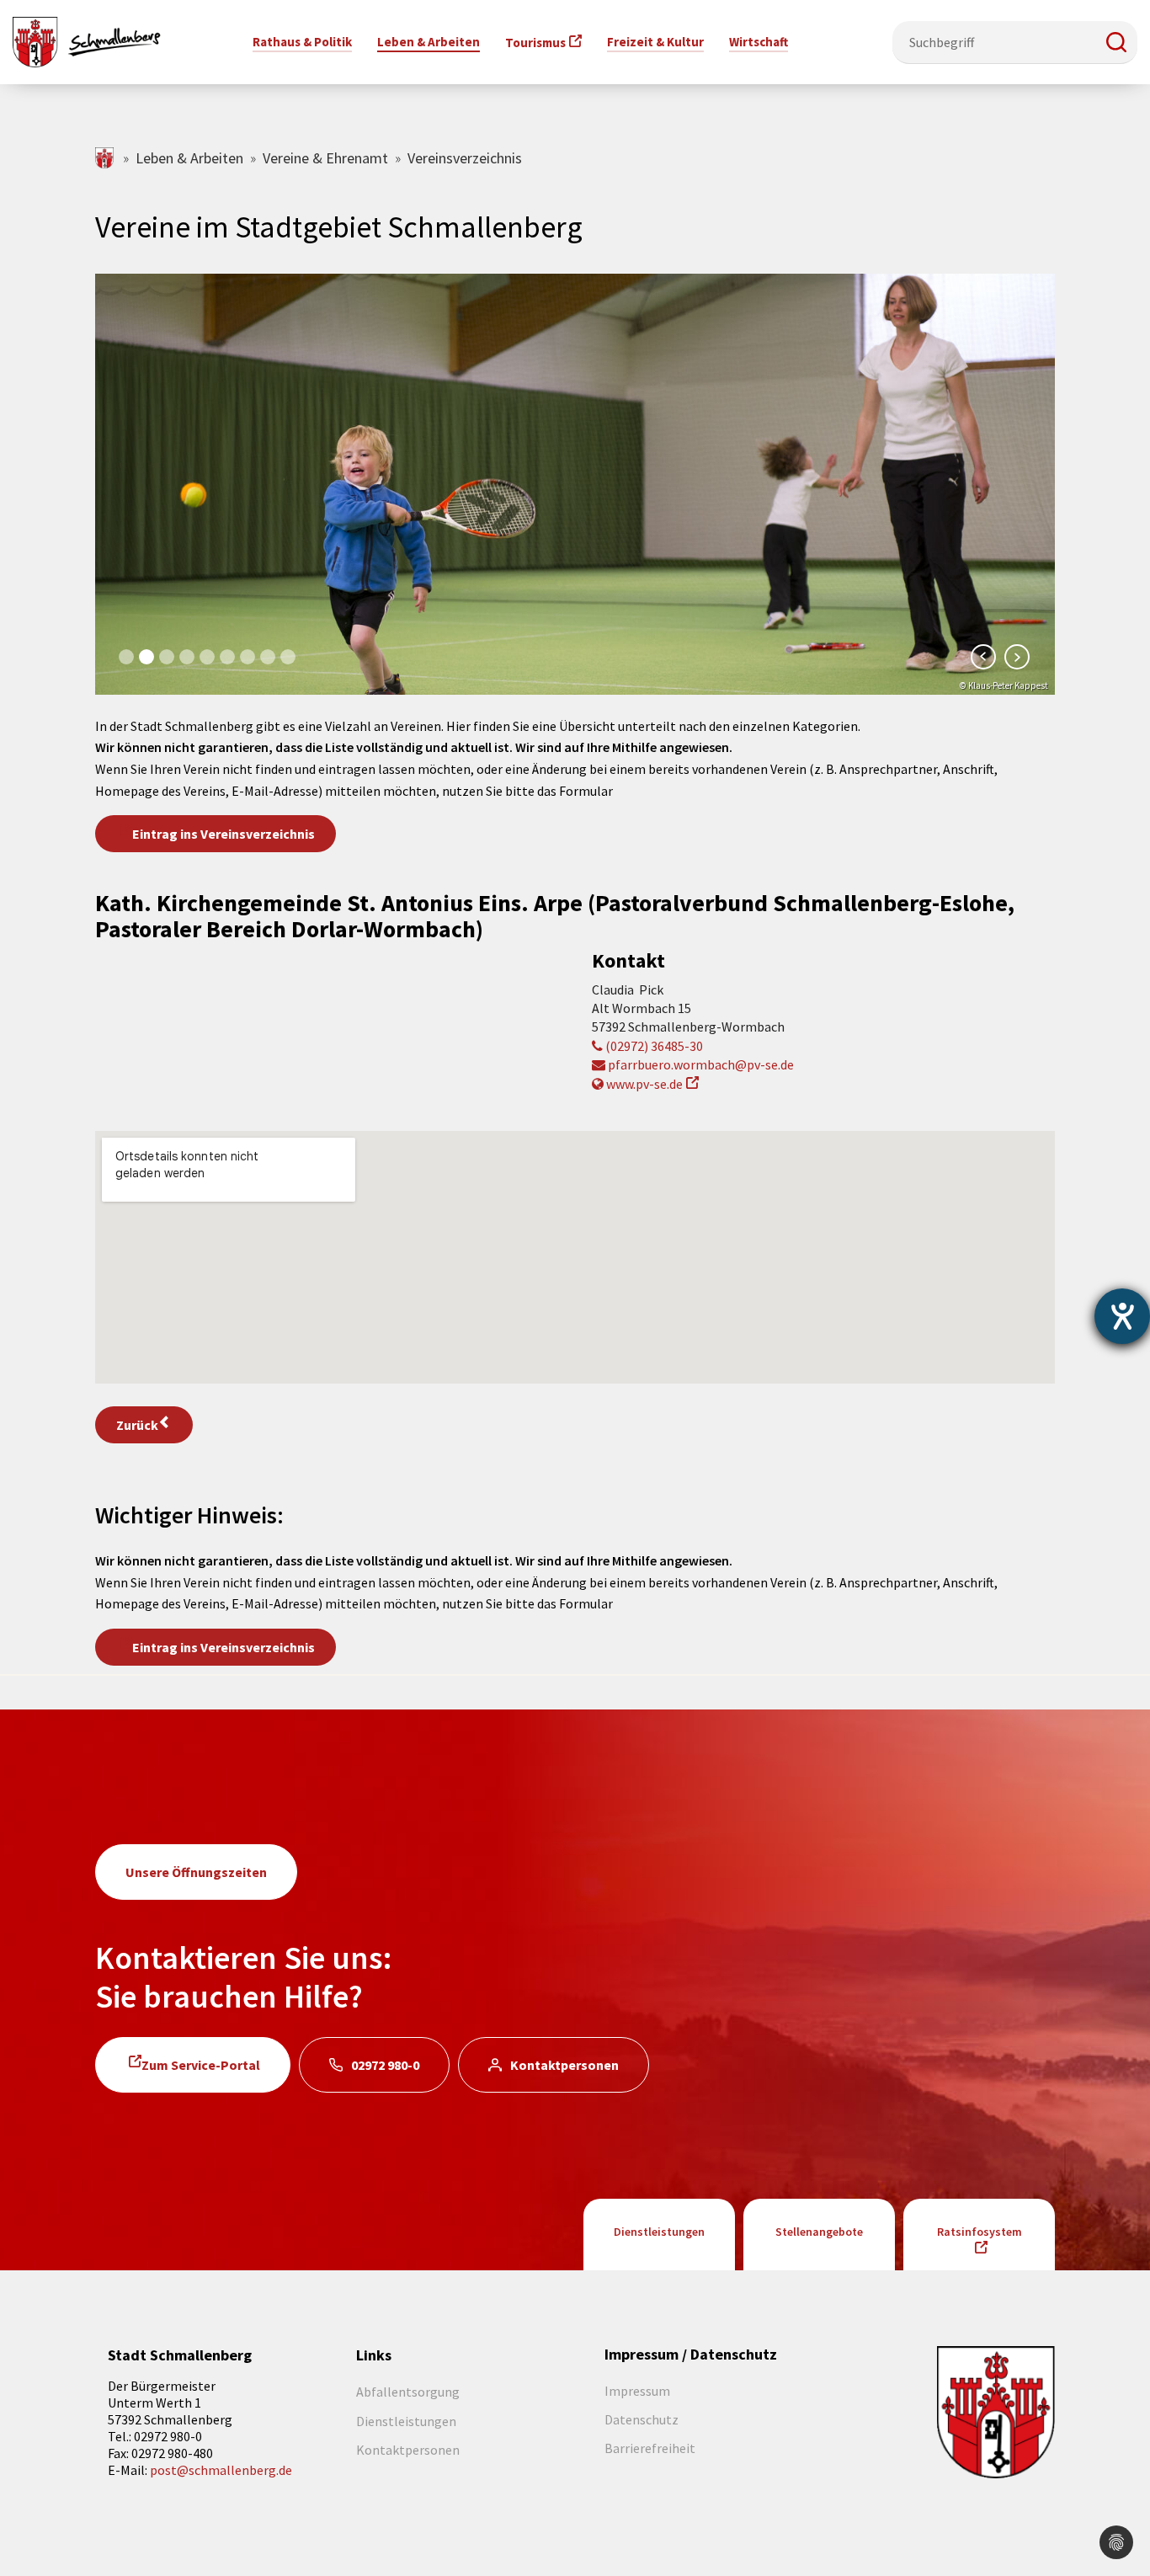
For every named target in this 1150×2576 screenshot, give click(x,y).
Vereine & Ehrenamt (325, 158)
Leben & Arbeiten (189, 158)
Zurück (137, 1425)
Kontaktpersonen (564, 2065)
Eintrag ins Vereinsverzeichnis (224, 834)
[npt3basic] (87, 40)
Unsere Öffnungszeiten (196, 1872)
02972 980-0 (385, 2065)
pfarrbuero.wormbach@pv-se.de (700, 1064)
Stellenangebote (819, 2232)
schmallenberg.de (106, 158)
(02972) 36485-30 (653, 1046)
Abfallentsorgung (408, 2392)
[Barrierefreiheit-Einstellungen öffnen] (1122, 1316)
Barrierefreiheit (650, 2448)
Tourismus (535, 43)
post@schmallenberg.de (221, 2470)
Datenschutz (642, 2419)
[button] (1116, 42)
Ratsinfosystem (980, 2232)
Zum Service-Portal (201, 2065)
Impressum (637, 2391)
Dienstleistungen (659, 2232)
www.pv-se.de (643, 1084)
